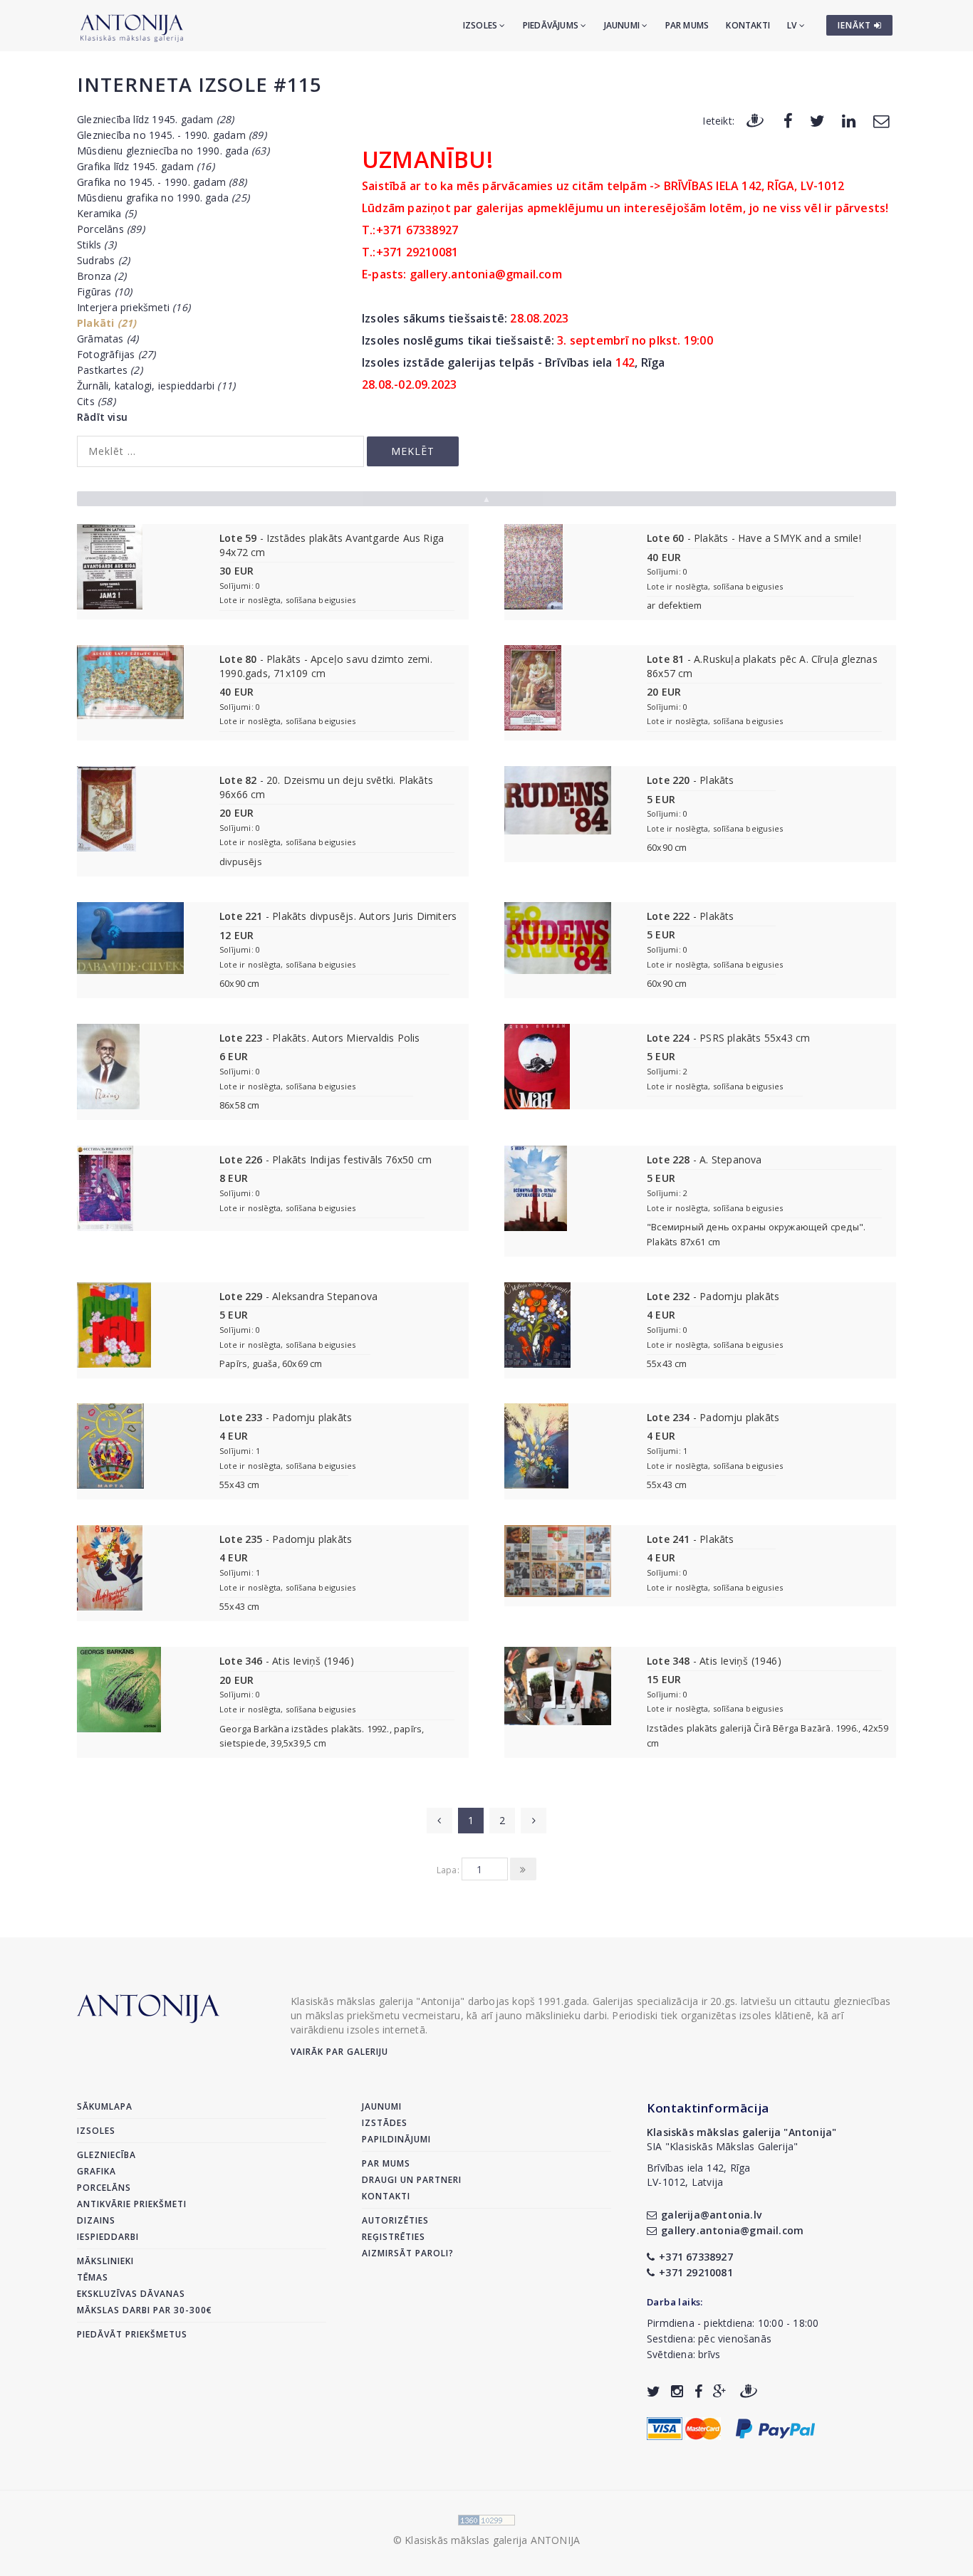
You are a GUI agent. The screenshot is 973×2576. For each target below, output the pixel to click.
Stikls (97, 245)
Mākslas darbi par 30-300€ (145, 2310)
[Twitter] (817, 120)
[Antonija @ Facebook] (698, 2391)
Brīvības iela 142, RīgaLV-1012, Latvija (699, 2175)
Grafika (97, 2171)
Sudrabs (103, 260)
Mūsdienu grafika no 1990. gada (163, 198)
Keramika (106, 213)
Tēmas (93, 2277)
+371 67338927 (696, 2257)
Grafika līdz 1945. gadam (146, 166)
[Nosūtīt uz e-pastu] (881, 120)
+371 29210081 (696, 2272)
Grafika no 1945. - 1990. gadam (162, 182)
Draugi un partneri (412, 2180)
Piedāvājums (552, 25)
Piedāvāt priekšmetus (132, 2334)
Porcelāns (111, 229)
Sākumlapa (105, 2106)
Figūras (104, 292)
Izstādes (385, 2123)
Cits (96, 401)
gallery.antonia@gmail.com (732, 2230)
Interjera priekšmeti (134, 307)
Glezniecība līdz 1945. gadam (156, 119)
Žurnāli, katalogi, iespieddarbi (156, 386)
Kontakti (748, 25)
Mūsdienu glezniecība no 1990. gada (173, 151)
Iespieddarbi (108, 2237)
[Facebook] (788, 120)
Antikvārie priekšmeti (132, 2204)
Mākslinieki (105, 2261)
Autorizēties (395, 2220)
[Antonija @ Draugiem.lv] (749, 2391)
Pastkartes (110, 370)
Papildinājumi (396, 2139)
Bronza (102, 276)
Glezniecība (106, 2155)
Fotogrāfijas (116, 354)
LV (793, 25)
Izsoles (482, 25)
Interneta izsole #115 (199, 84)
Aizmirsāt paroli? (408, 2253)
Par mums (687, 25)
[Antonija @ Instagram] (677, 2391)
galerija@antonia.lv (711, 2215)
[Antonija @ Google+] (720, 2391)
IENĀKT (856, 25)
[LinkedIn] (849, 120)
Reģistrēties (394, 2237)
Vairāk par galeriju (339, 2052)
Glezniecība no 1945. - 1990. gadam (172, 135)
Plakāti (106, 323)
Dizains (96, 2220)
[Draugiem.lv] (755, 120)
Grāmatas (108, 339)
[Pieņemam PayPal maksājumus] (775, 2428)
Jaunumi (623, 25)
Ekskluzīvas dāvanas (131, 2294)
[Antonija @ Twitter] (654, 2391)
